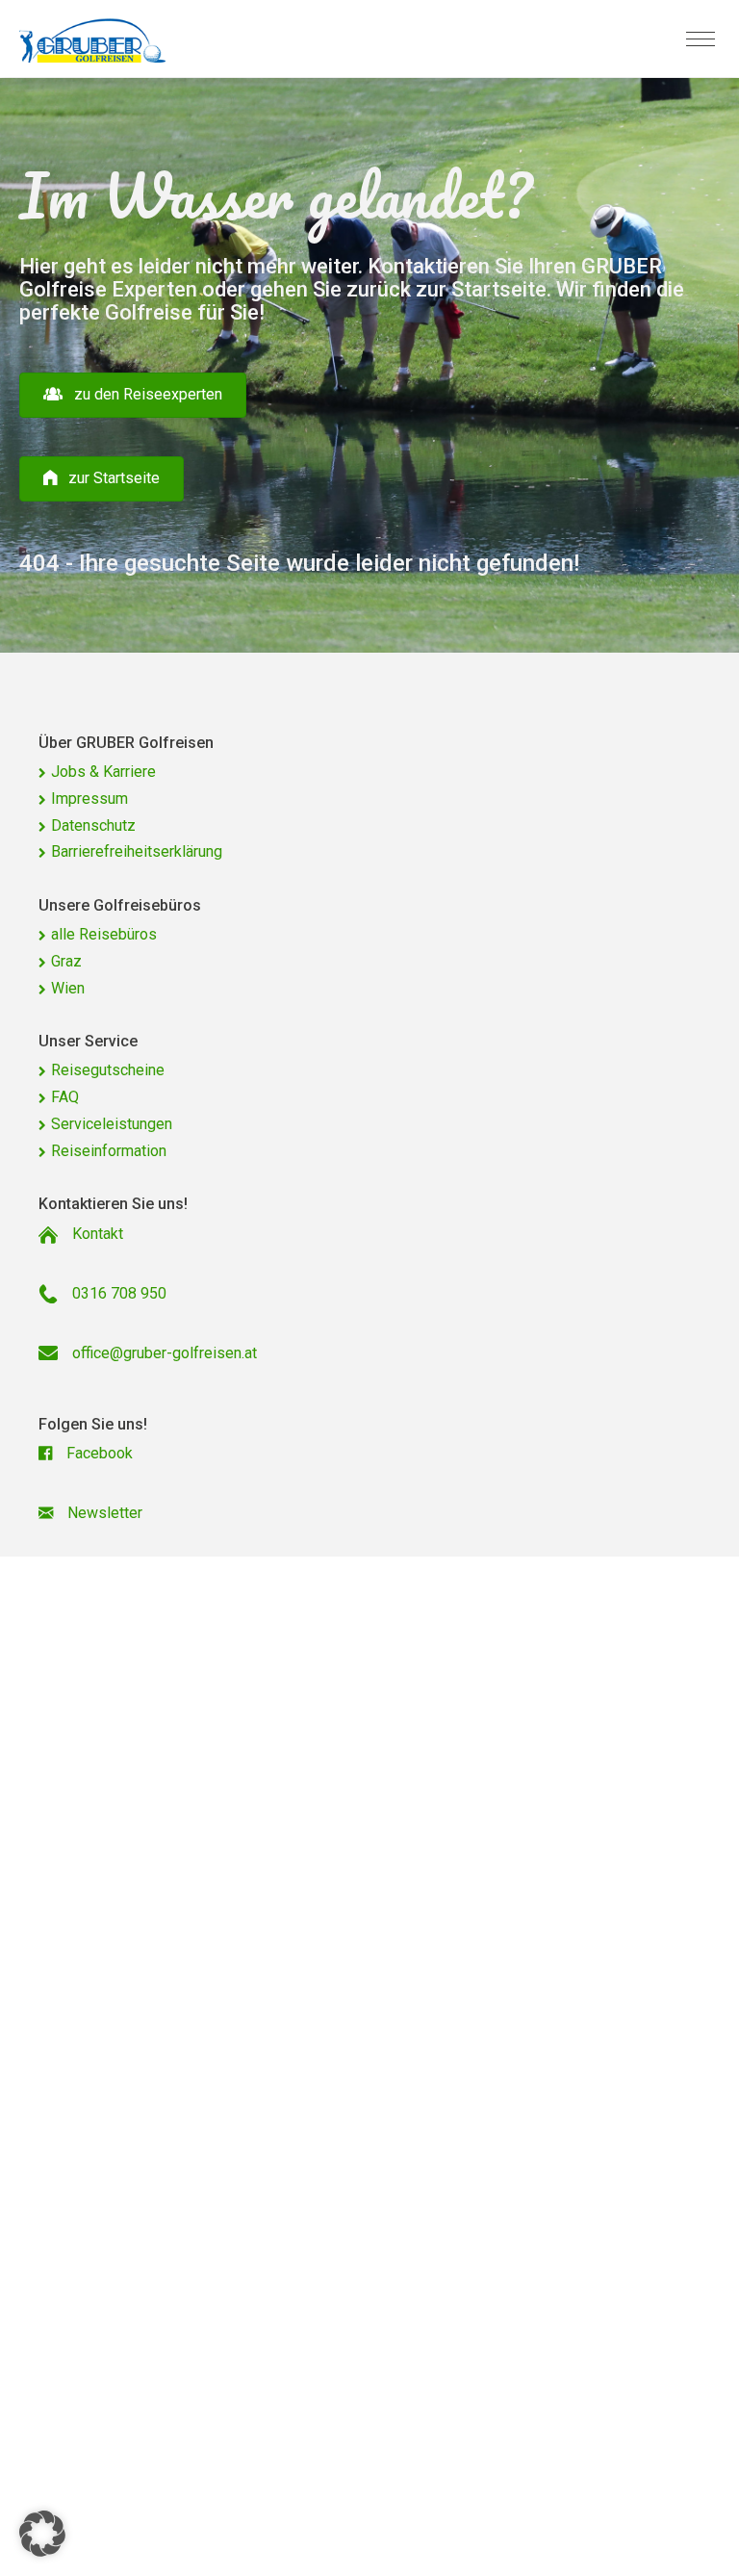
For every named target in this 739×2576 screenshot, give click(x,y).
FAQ (65, 1097)
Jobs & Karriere (103, 772)
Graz (66, 961)
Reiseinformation (109, 1151)
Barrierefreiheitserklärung (137, 851)
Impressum (89, 799)
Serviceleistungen (112, 1124)
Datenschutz (93, 825)
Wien (68, 988)
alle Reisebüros (104, 934)
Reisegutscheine (108, 1070)
